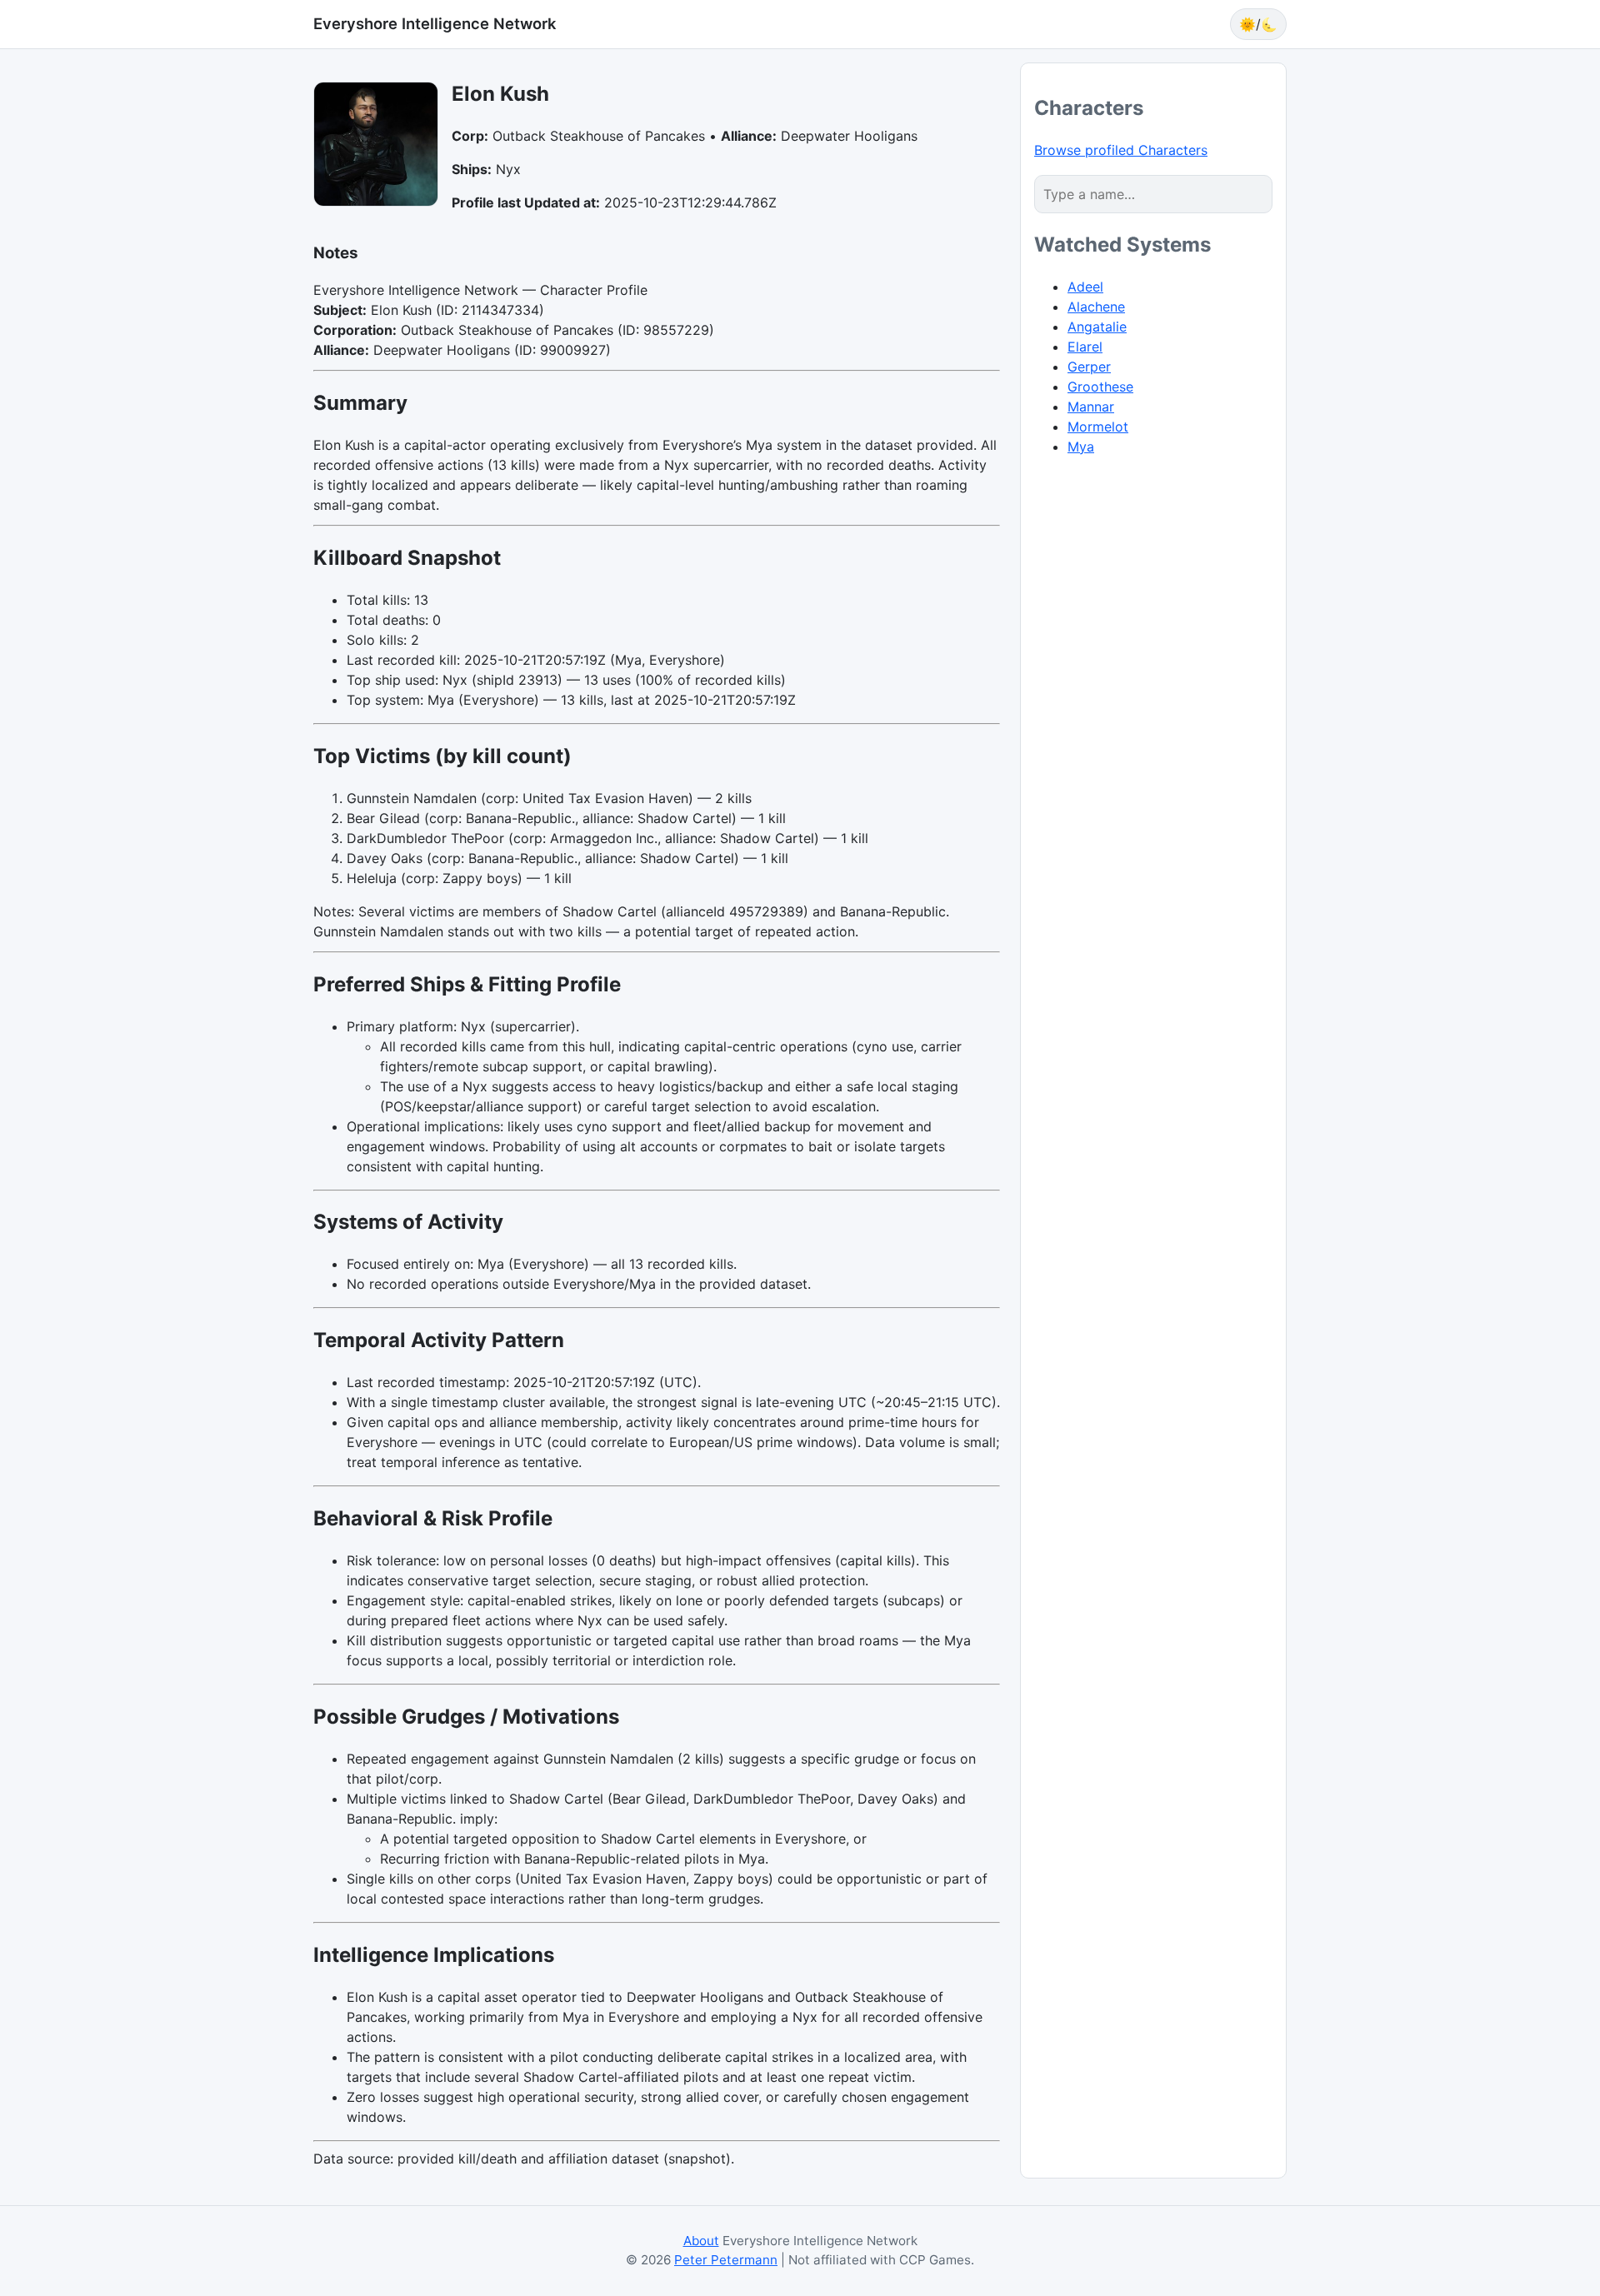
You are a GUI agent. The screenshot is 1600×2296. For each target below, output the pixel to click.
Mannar (1091, 407)
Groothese (1100, 387)
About (701, 2241)
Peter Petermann (726, 2260)
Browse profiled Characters (1121, 150)
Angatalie (1097, 327)
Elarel (1085, 347)
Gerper (1089, 367)
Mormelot (1098, 427)
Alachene (1096, 307)
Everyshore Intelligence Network (435, 23)
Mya (1081, 447)
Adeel (1085, 287)
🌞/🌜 (1258, 24)
